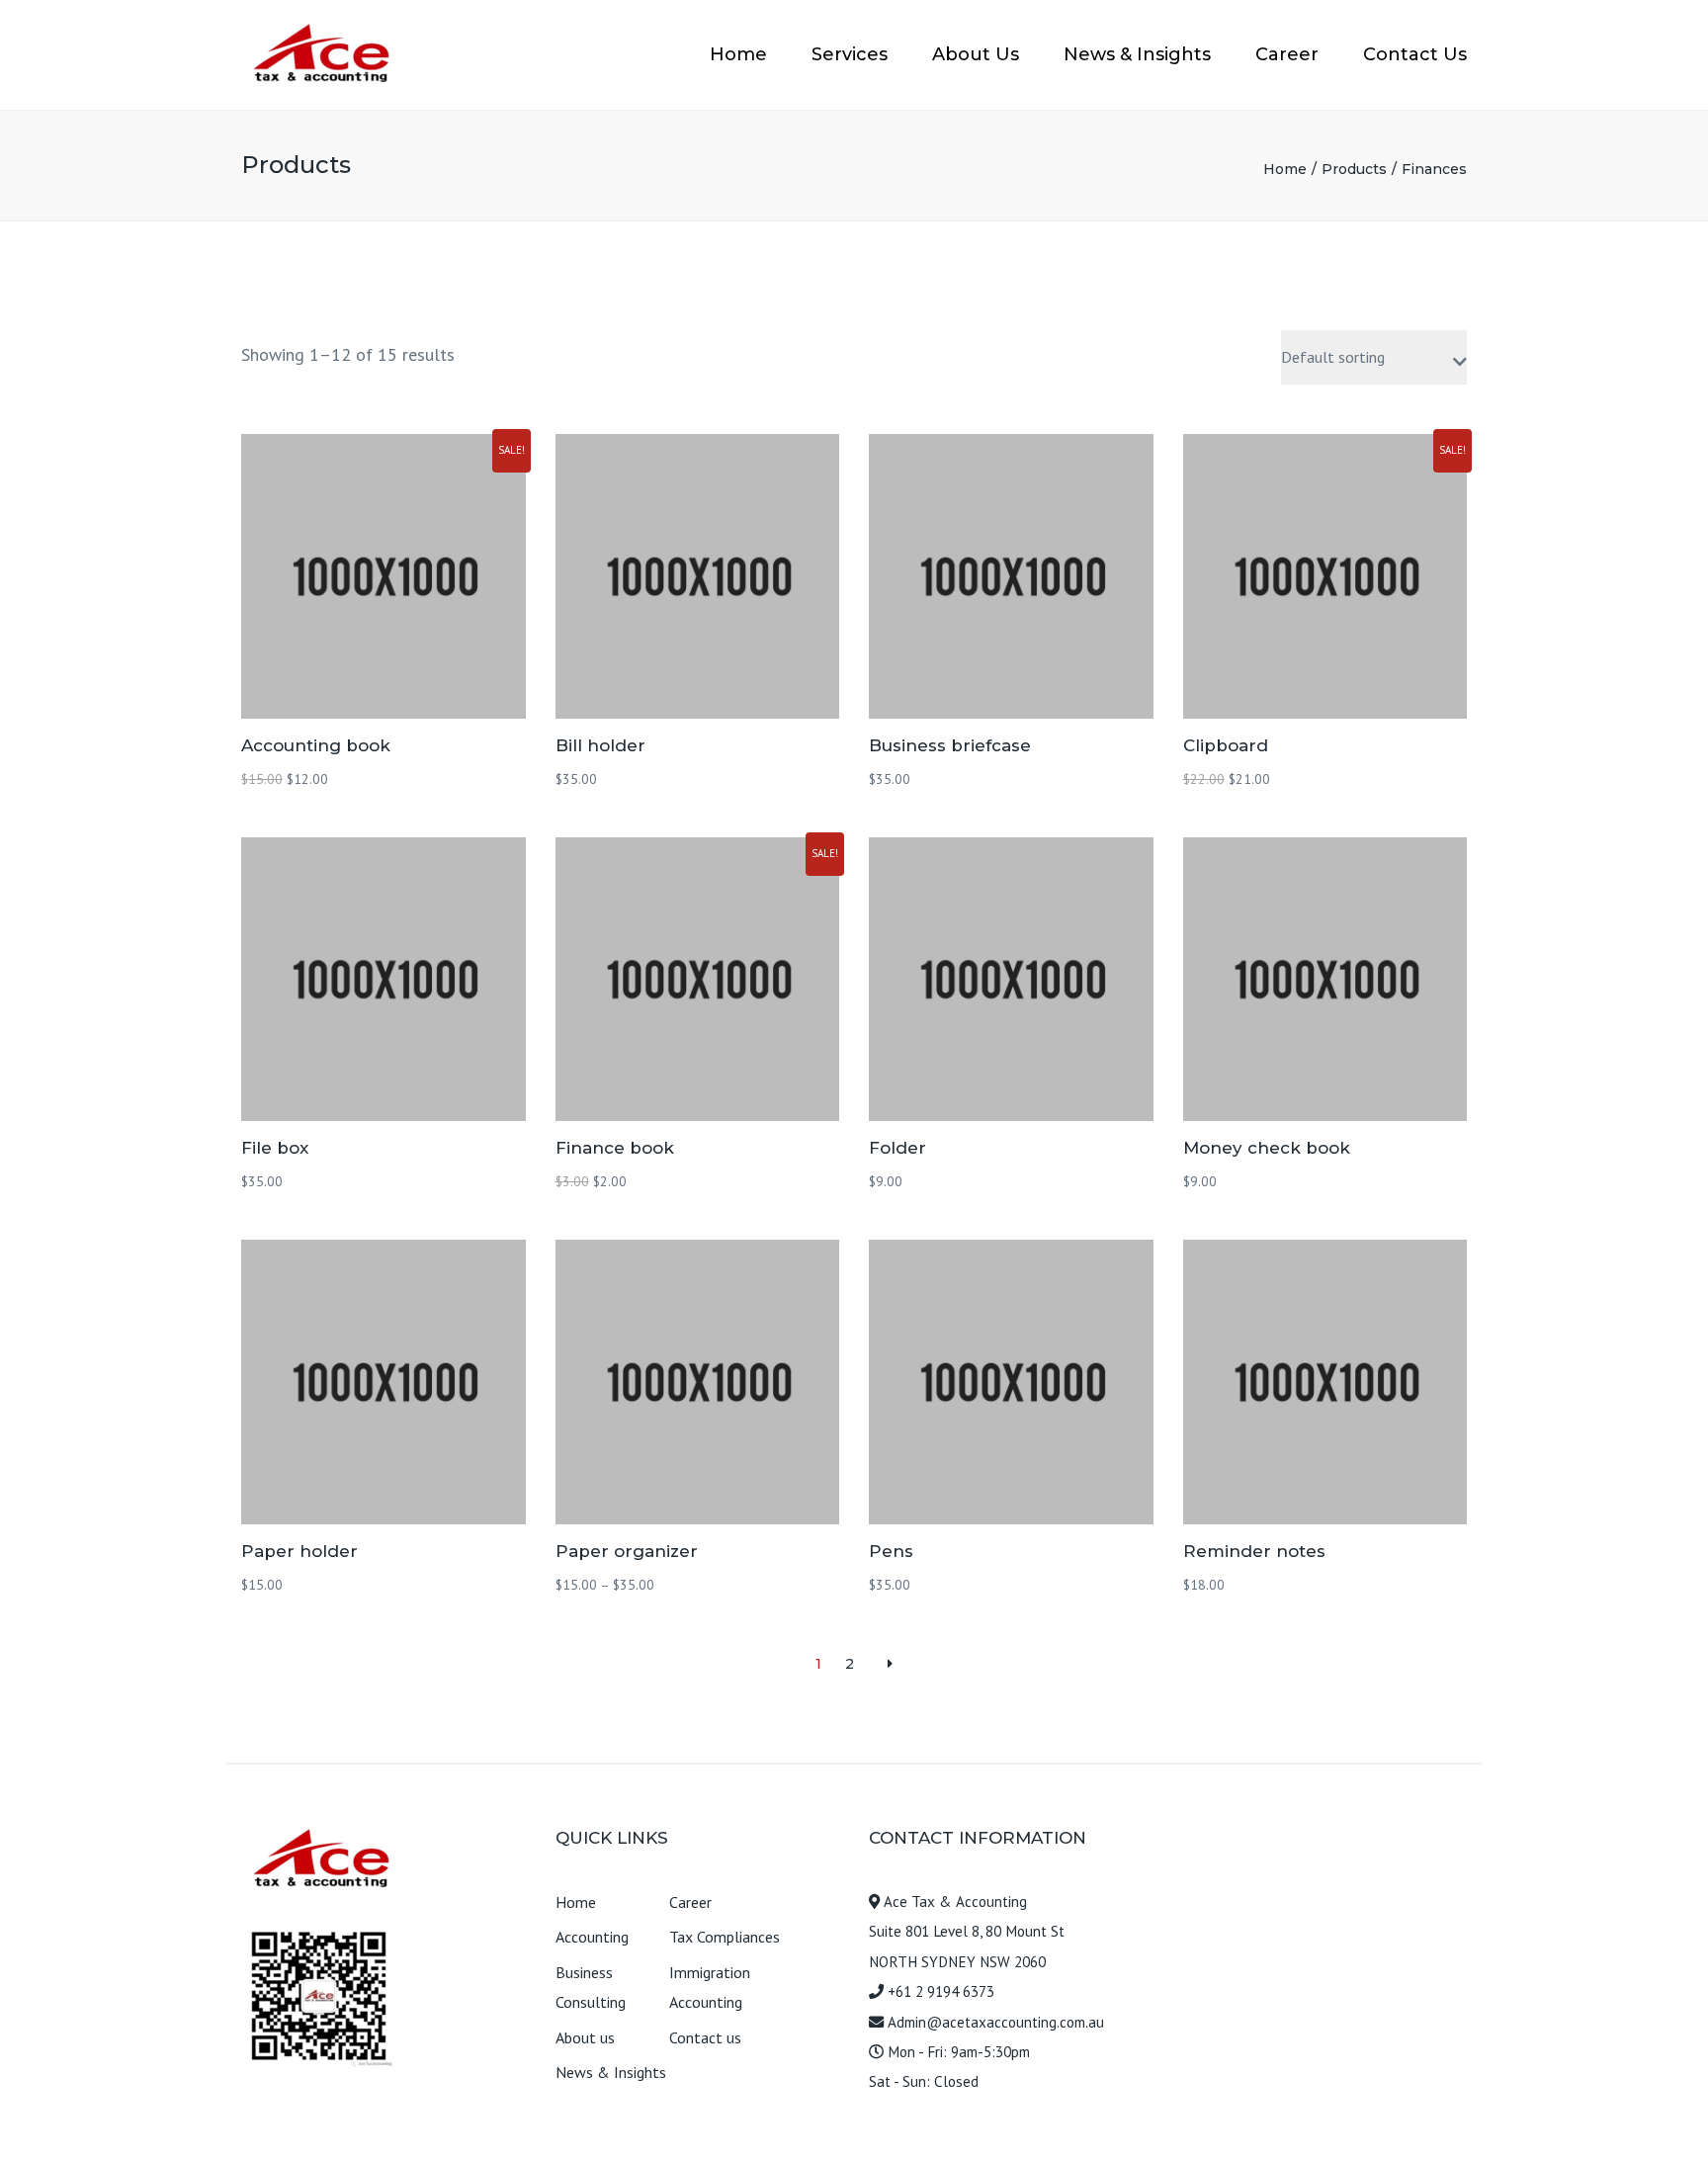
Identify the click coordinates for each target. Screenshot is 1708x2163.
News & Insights (1137, 54)
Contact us (705, 2037)
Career (1287, 54)
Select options (697, 1384)
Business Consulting (591, 1987)
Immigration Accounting (710, 1987)
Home (738, 54)
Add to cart (383, 578)
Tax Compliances (725, 1937)
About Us (976, 54)
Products (1354, 169)
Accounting (592, 1937)
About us (585, 2037)
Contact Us (1415, 54)
